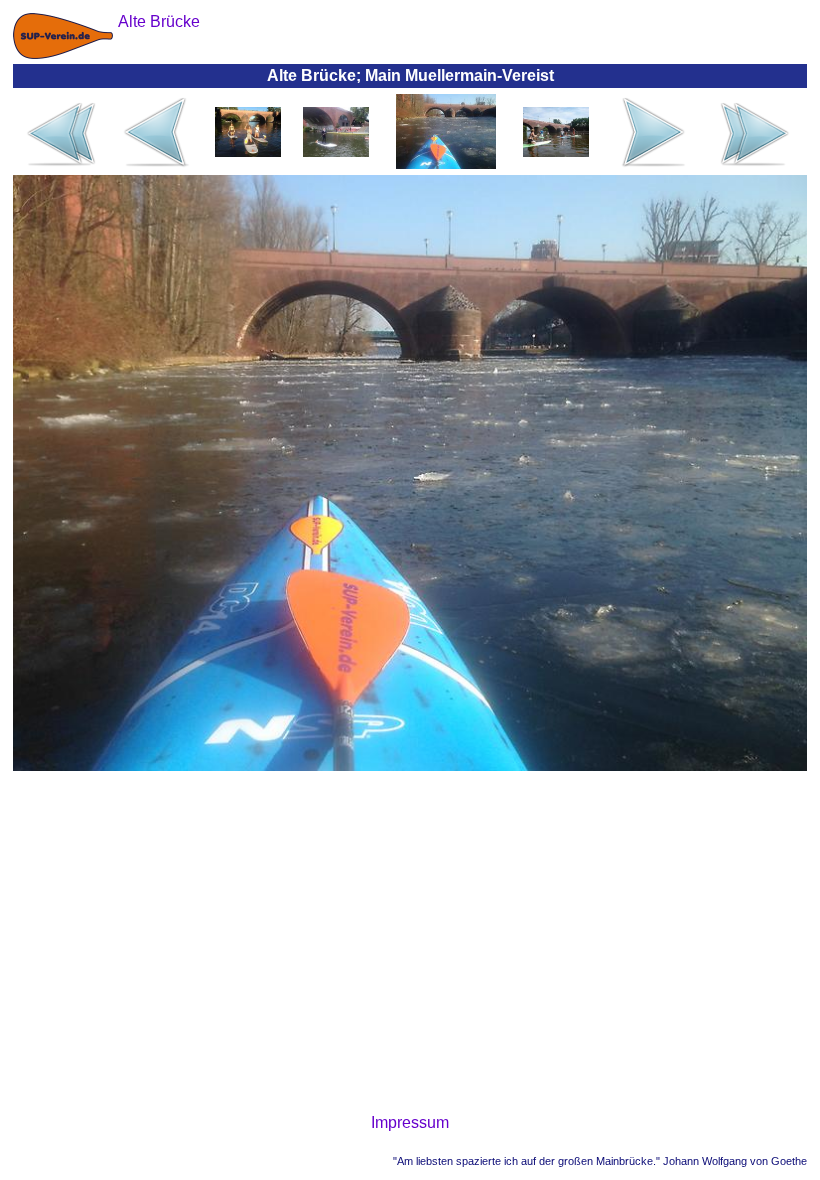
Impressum (410, 1122)
